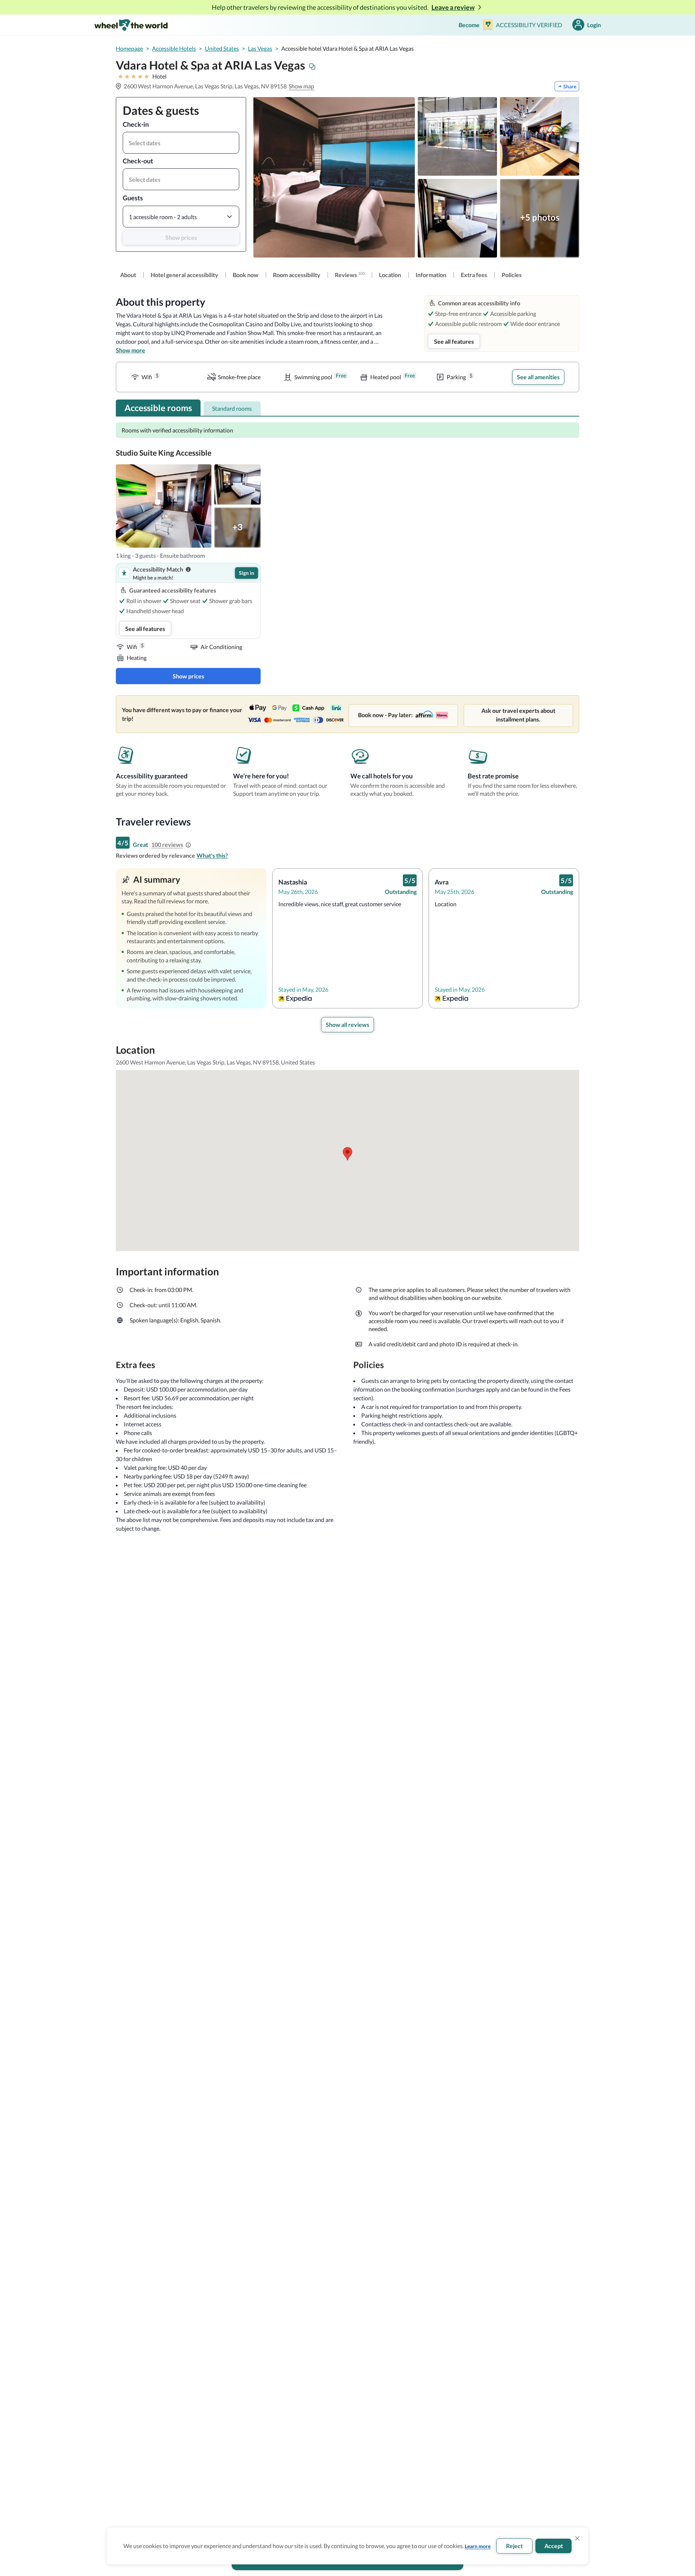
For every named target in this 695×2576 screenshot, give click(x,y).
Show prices (181, 237)
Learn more (478, 2546)
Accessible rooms (158, 408)
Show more (130, 350)
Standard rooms (232, 408)
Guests (133, 198)
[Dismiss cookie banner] (577, 2538)
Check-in (136, 124)
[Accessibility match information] (188, 569)
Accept (554, 2546)
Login (594, 25)
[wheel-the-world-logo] (131, 25)
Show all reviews (347, 1024)
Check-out (138, 161)
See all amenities (538, 377)
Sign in (247, 573)
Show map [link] (301, 86)
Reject (514, 2546)
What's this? (212, 855)
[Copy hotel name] (312, 67)
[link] (128, 275)
